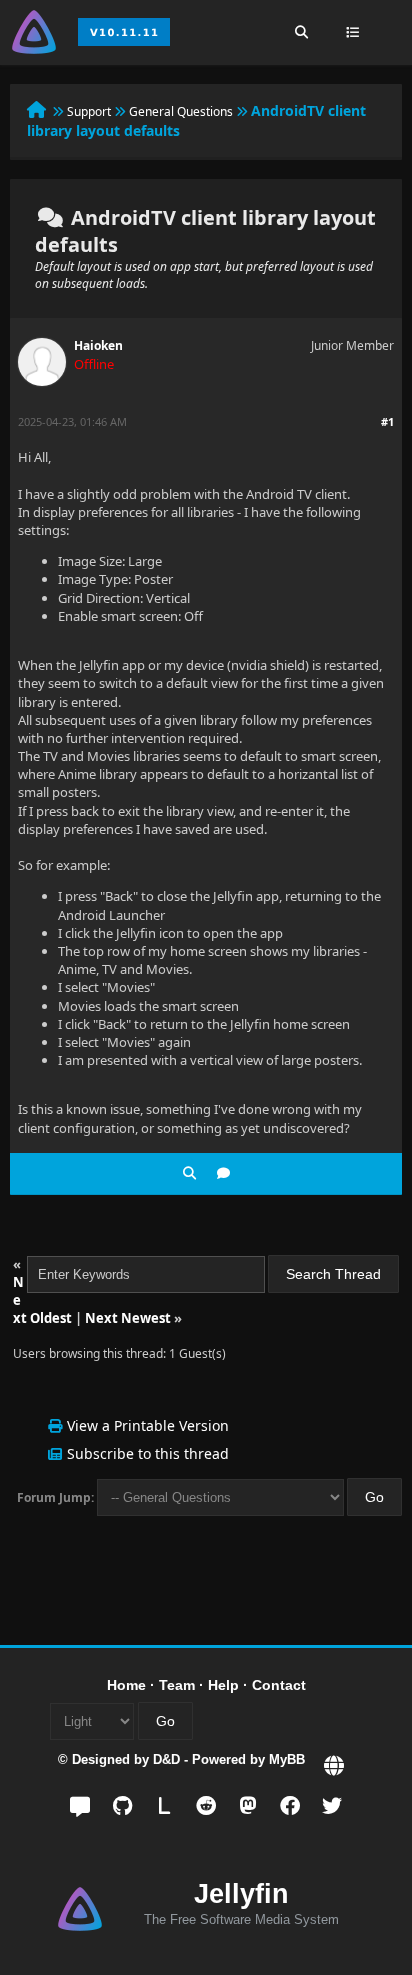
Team (177, 1685)
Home (126, 1685)
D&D (166, 1759)
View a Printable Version (148, 1425)
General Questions (181, 111)
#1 (387, 421)
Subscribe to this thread (148, 1453)
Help (223, 1685)
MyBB (287, 1759)
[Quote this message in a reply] (223, 1173)
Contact (279, 1685)
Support (89, 111)
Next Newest (128, 1318)
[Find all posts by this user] (189, 1173)
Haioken (98, 345)
